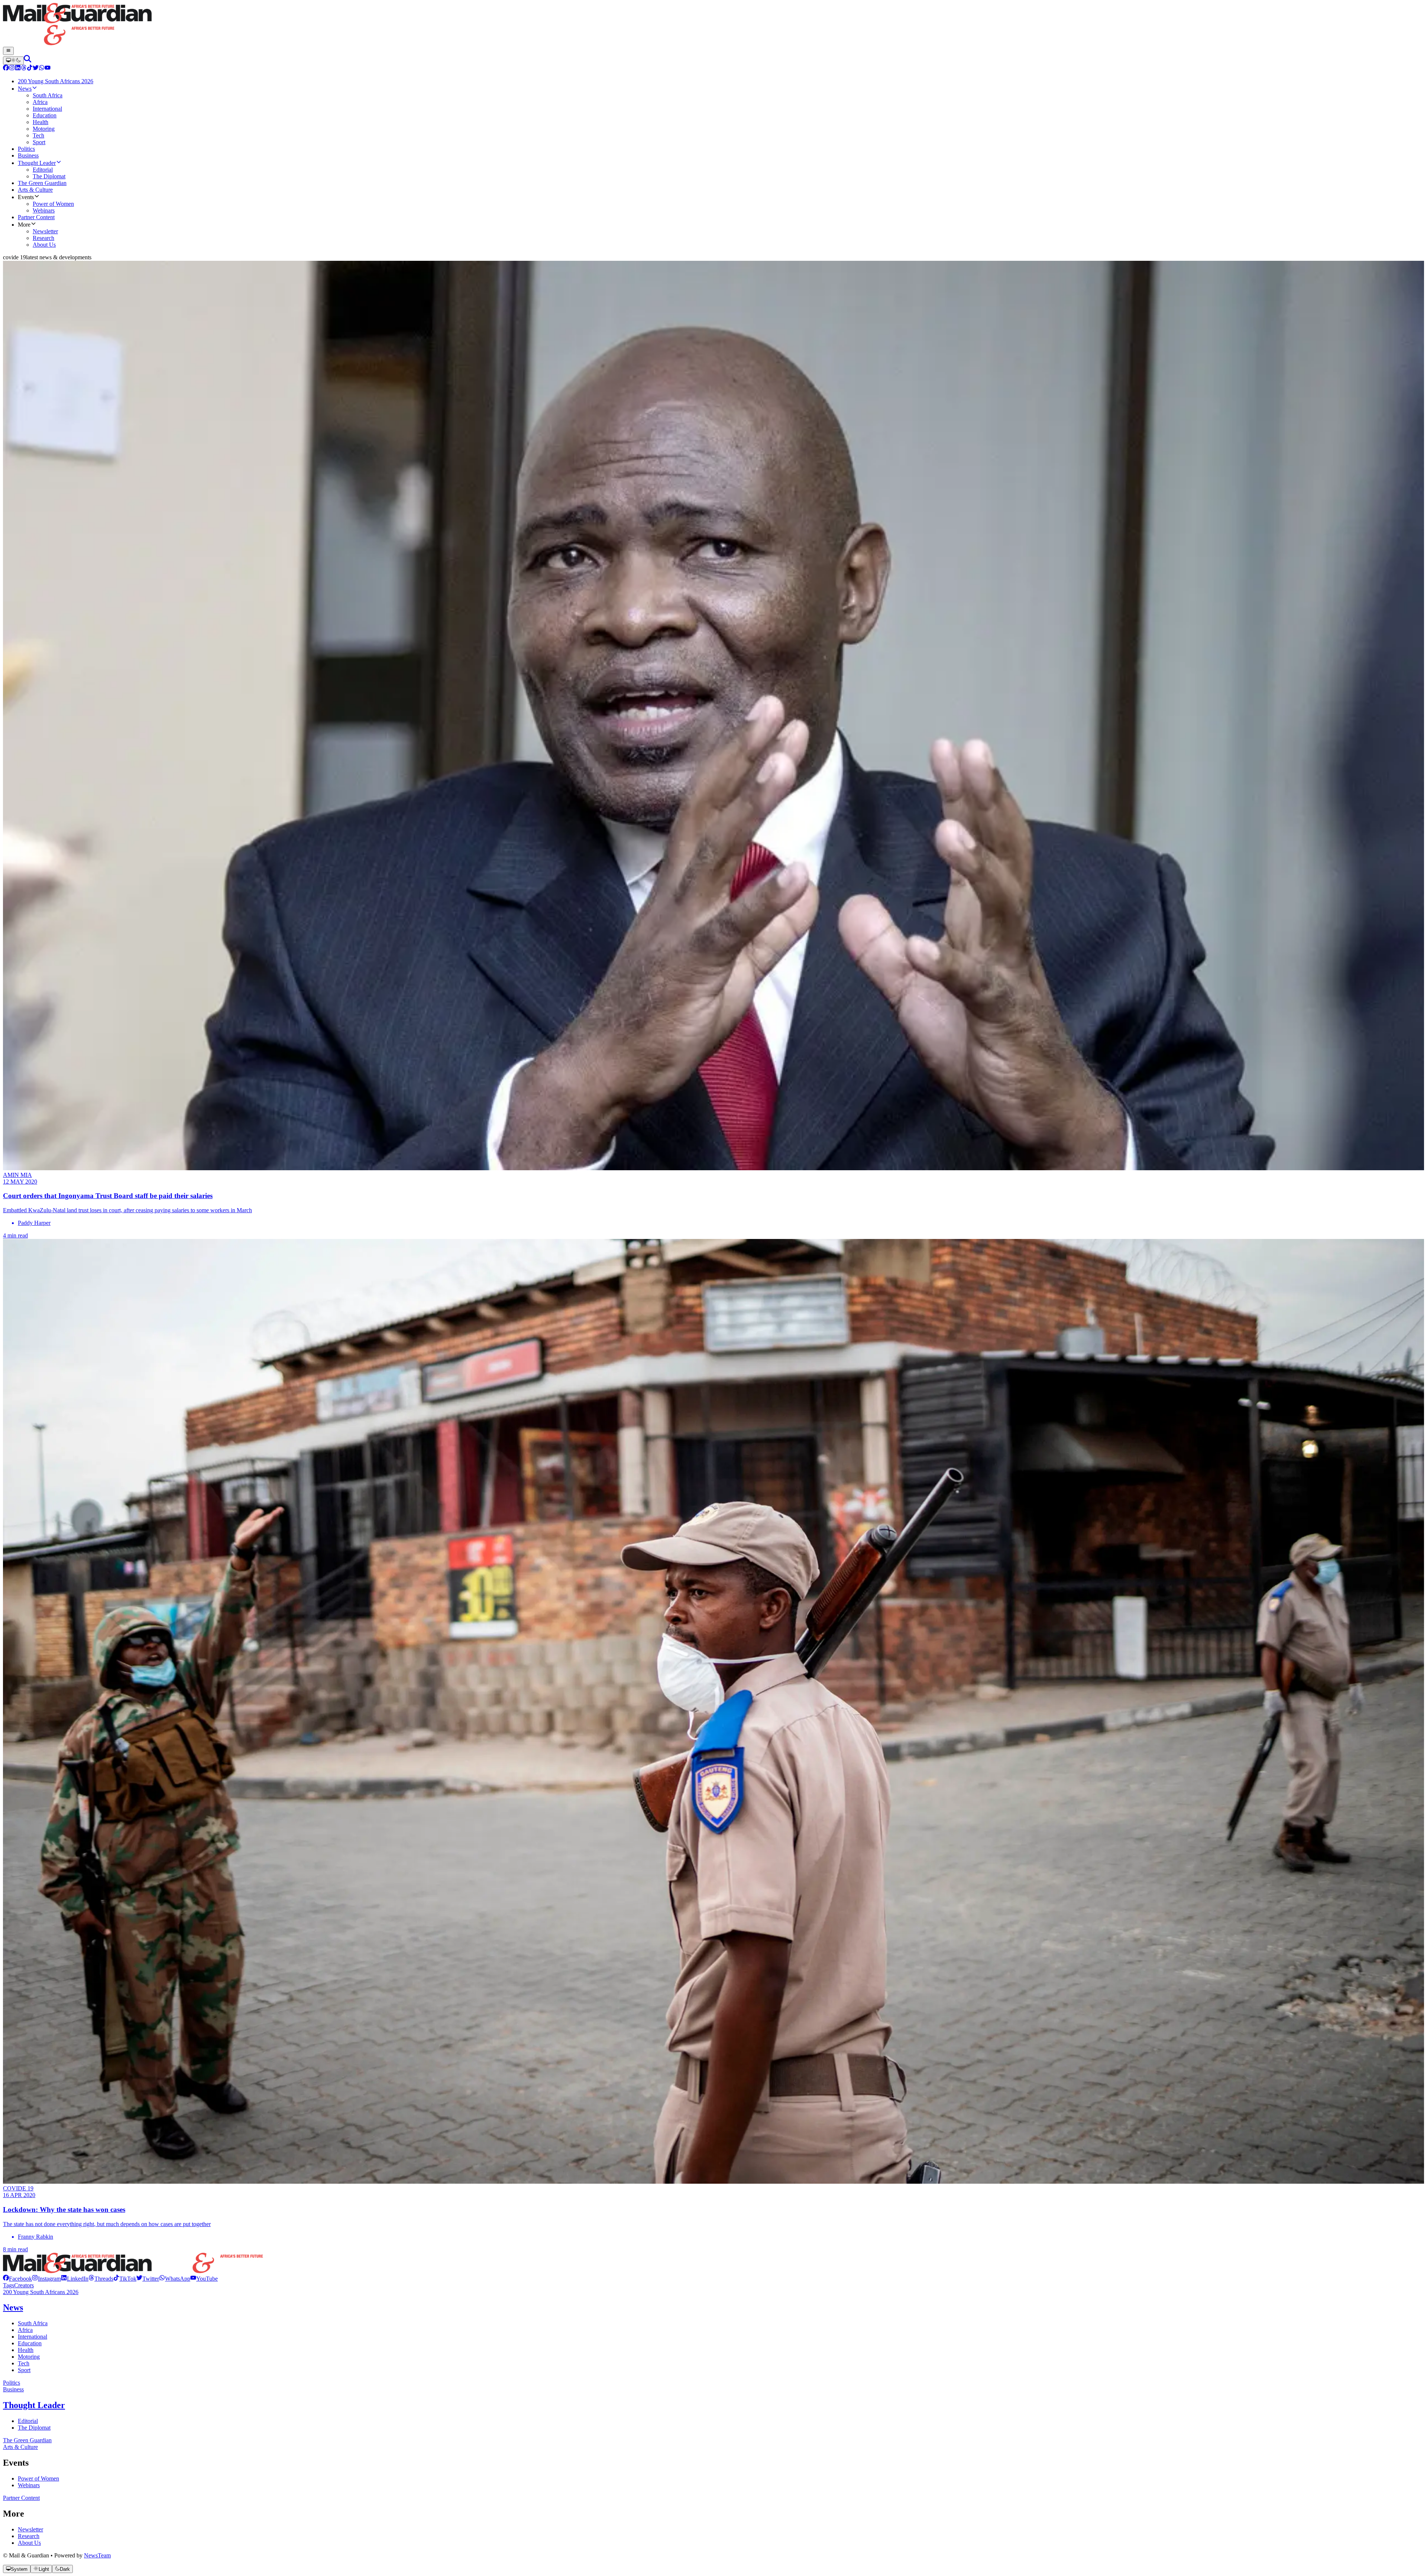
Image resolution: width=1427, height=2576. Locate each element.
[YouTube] (48, 69)
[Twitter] (36, 69)
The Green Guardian (27, 2440)
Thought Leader (34, 2405)
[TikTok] (30, 69)
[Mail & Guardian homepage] (713, 25)
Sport (24, 2370)
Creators (24, 2285)
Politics (12, 2383)
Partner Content (21, 2498)
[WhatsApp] (42, 69)
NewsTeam (97, 2555)
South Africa (33, 2323)
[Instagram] (12, 69)
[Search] (27, 60)
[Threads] (24, 69)
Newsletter (30, 2529)
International (33, 2337)
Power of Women (38, 2478)
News (13, 2307)
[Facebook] (6, 69)
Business (13, 2389)
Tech (24, 2363)
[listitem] (17, 2279)
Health (26, 2350)
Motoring (29, 2357)
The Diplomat (34, 2428)
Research (29, 2536)
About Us (29, 2543)
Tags (9, 2285)
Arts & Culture (20, 2447)
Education (30, 2343)
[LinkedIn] (18, 69)
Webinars (29, 2485)
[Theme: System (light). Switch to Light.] (13, 61)
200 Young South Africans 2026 (41, 2292)
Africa (25, 2330)
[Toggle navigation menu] (8, 51)
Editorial (28, 2421)
